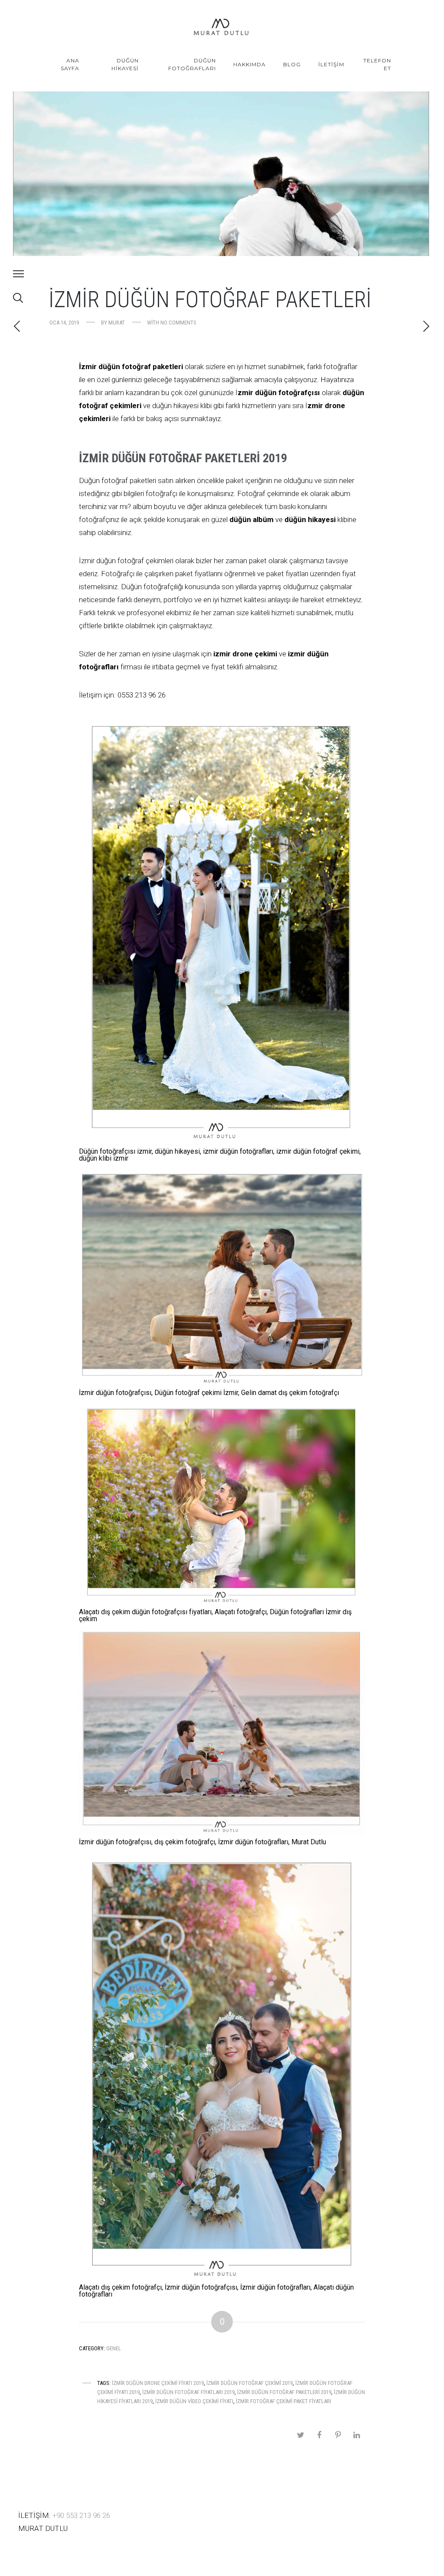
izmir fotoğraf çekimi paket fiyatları (284, 2401)
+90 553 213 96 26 (81, 2515)
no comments (178, 323)
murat (117, 323)
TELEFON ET (377, 64)
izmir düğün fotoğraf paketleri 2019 (284, 2392)
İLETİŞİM (331, 64)
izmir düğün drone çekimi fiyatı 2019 (158, 2383)
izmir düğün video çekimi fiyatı (194, 2401)
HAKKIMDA (250, 64)
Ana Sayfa (70, 64)
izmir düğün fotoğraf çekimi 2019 (250, 2383)
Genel (114, 2348)
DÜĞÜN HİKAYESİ (125, 64)
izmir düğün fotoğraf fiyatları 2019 (188, 2392)
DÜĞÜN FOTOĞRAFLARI (192, 64)
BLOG (292, 64)
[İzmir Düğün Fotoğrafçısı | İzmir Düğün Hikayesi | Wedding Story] (222, 28)
